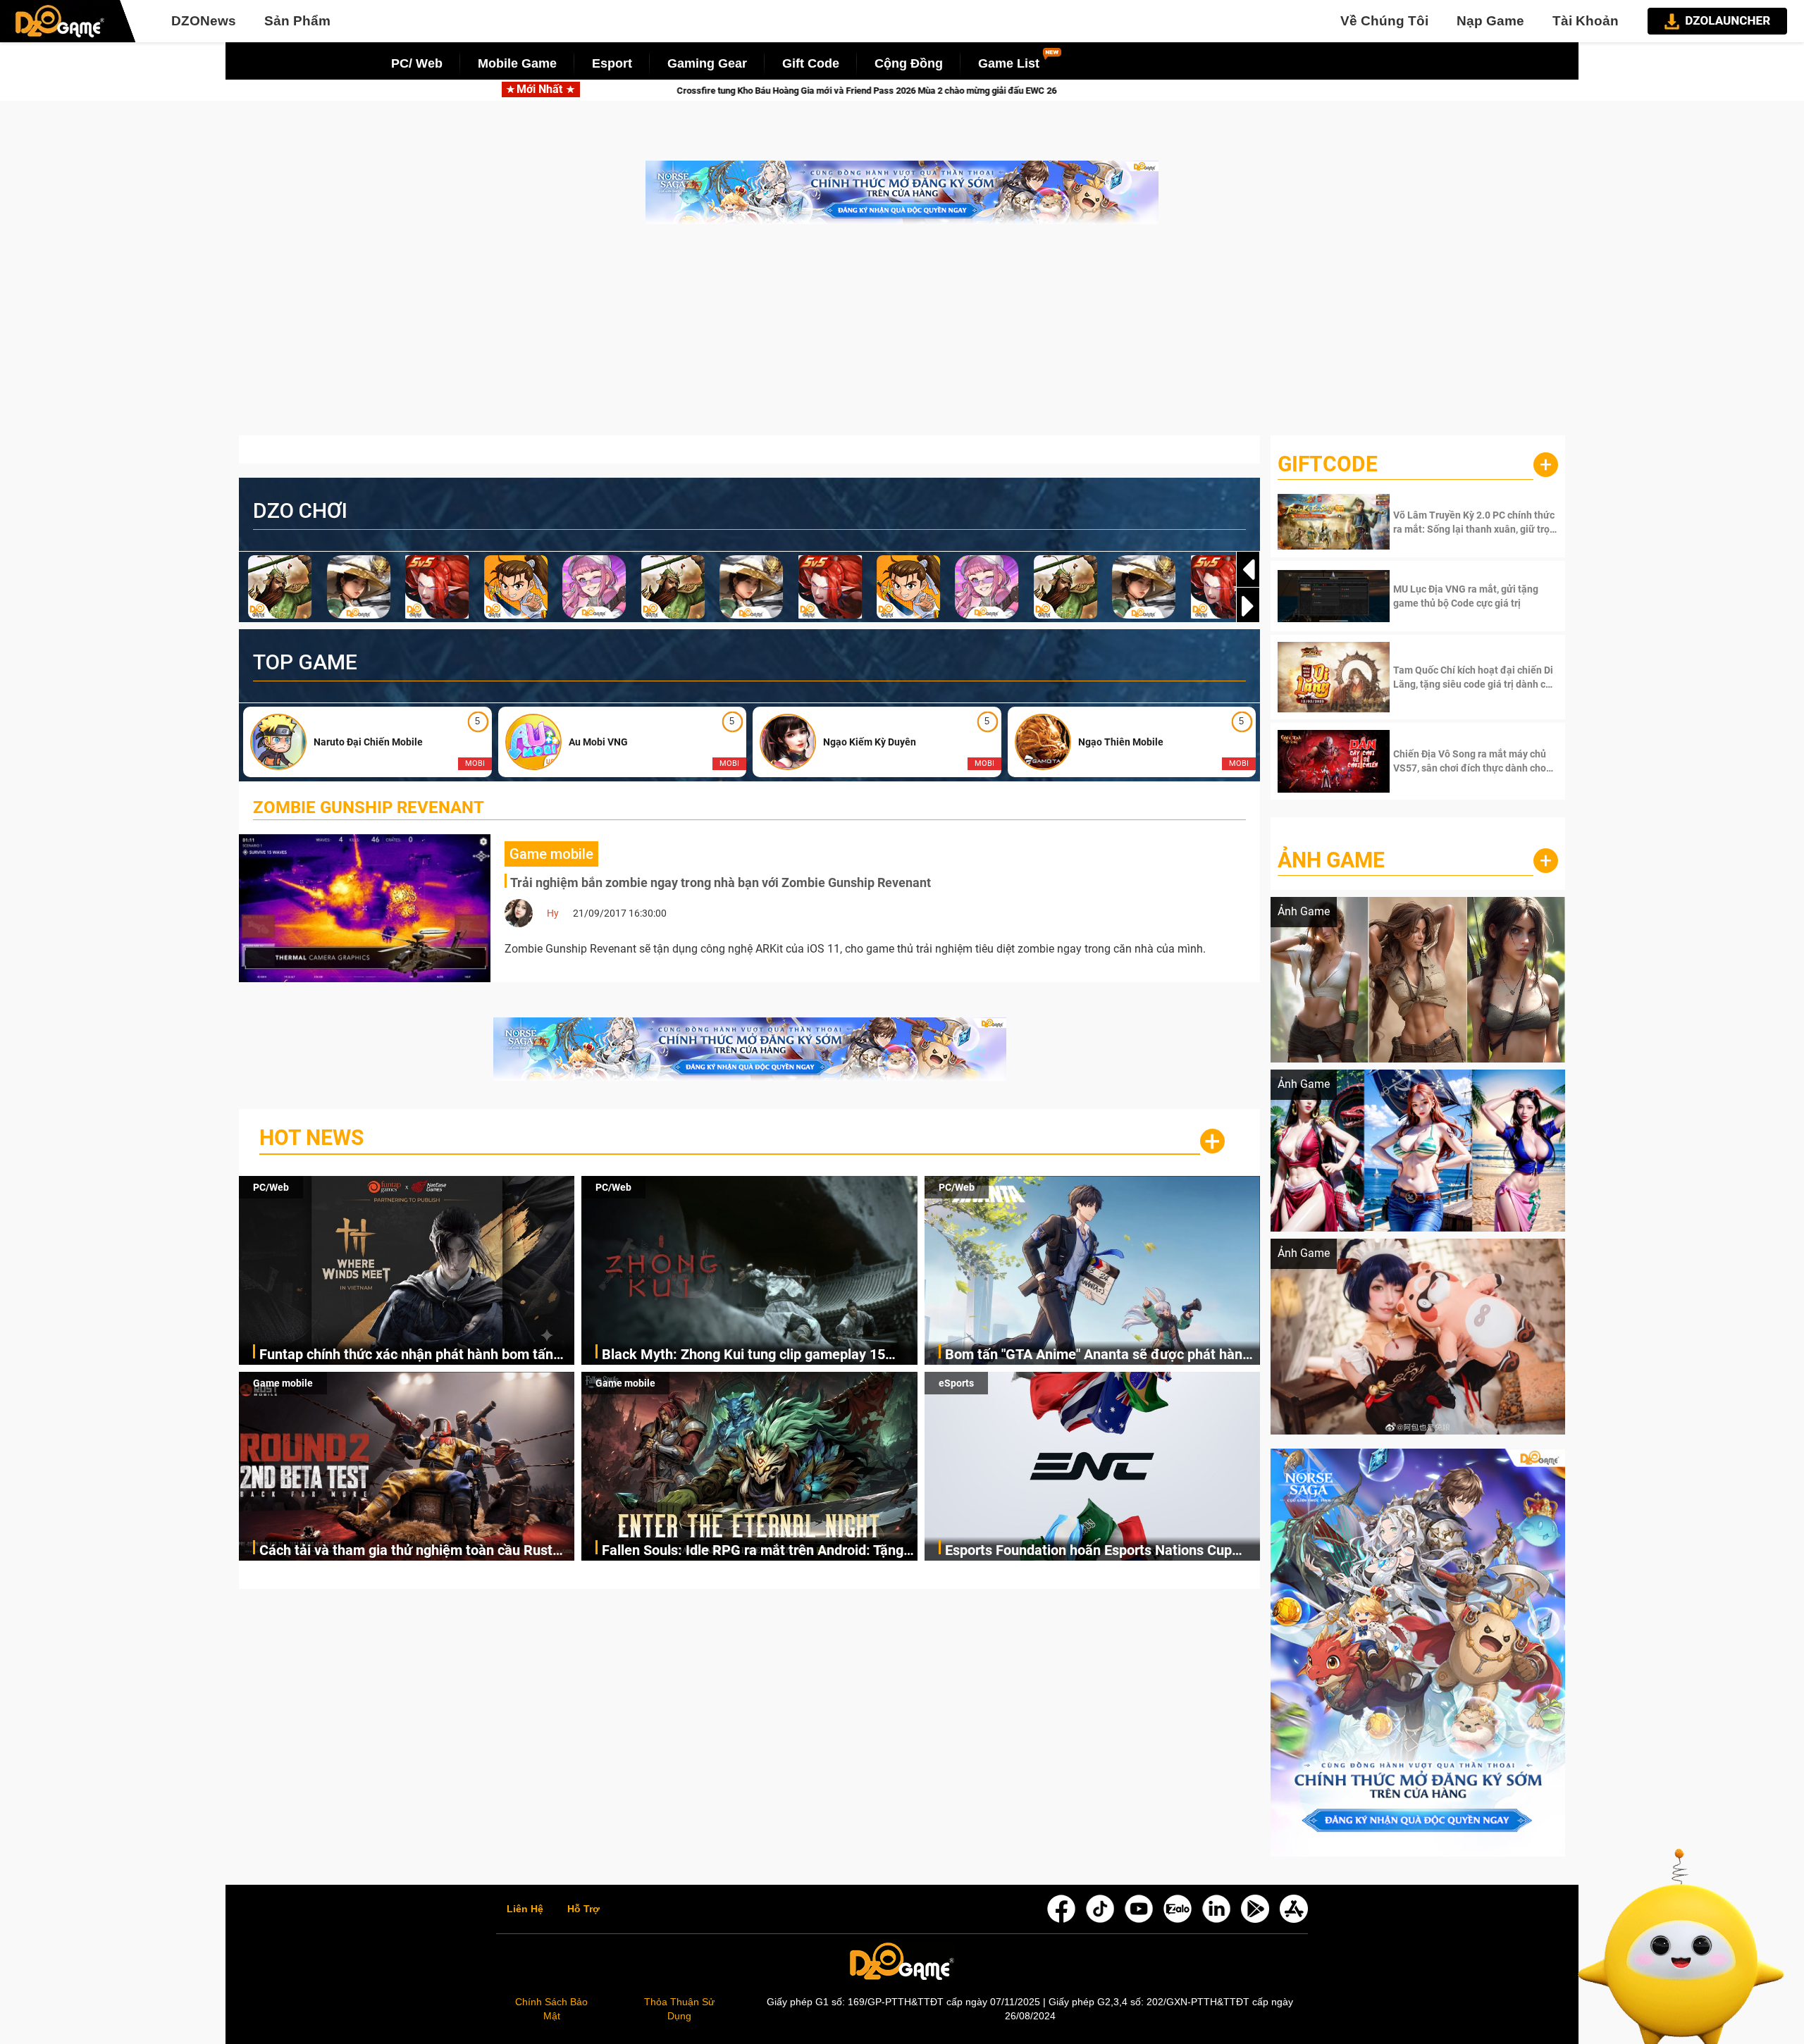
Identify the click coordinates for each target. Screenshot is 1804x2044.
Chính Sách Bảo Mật (551, 2009)
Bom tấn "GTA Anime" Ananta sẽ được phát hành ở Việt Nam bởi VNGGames (1098, 1355)
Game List (1009, 63)
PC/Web (271, 1187)
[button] (1248, 606)
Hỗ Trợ (583, 1909)
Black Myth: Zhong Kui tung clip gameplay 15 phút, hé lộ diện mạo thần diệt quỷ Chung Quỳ (744, 1355)
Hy (553, 913)
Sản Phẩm (297, 21)
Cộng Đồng (909, 63)
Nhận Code (1474, 522)
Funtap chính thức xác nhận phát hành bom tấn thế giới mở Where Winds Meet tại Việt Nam (406, 1355)
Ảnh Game (1331, 860)
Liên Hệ (525, 1909)
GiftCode (1328, 464)
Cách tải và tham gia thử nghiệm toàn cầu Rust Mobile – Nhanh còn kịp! (406, 1551)
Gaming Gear (707, 63)
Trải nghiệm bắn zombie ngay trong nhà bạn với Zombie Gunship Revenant (721, 882)
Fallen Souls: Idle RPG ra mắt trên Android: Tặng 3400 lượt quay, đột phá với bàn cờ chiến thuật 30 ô (756, 1551)
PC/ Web (417, 63)
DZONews (204, 21)
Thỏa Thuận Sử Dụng (679, 2009)
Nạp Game (1490, 21)
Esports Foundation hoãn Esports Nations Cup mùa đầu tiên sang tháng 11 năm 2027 (1088, 1551)
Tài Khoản (1586, 21)
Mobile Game (517, 63)
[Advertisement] (902, 337)
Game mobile (283, 1383)
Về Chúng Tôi (1384, 21)
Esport (612, 63)
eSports (956, 1383)
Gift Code (811, 63)
